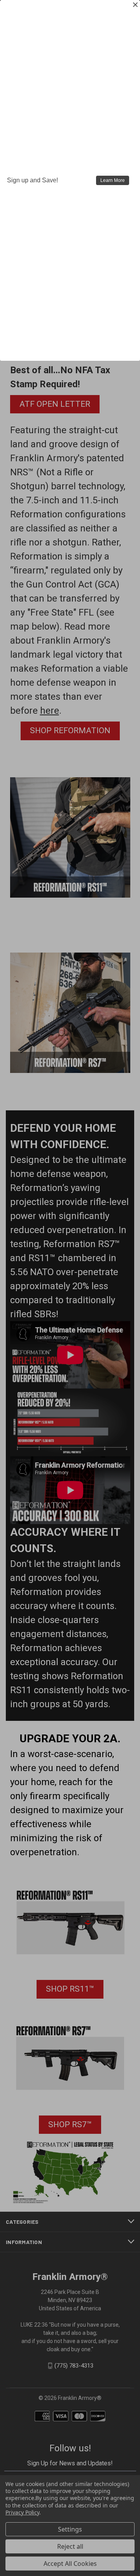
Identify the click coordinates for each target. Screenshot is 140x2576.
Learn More (113, 180)
